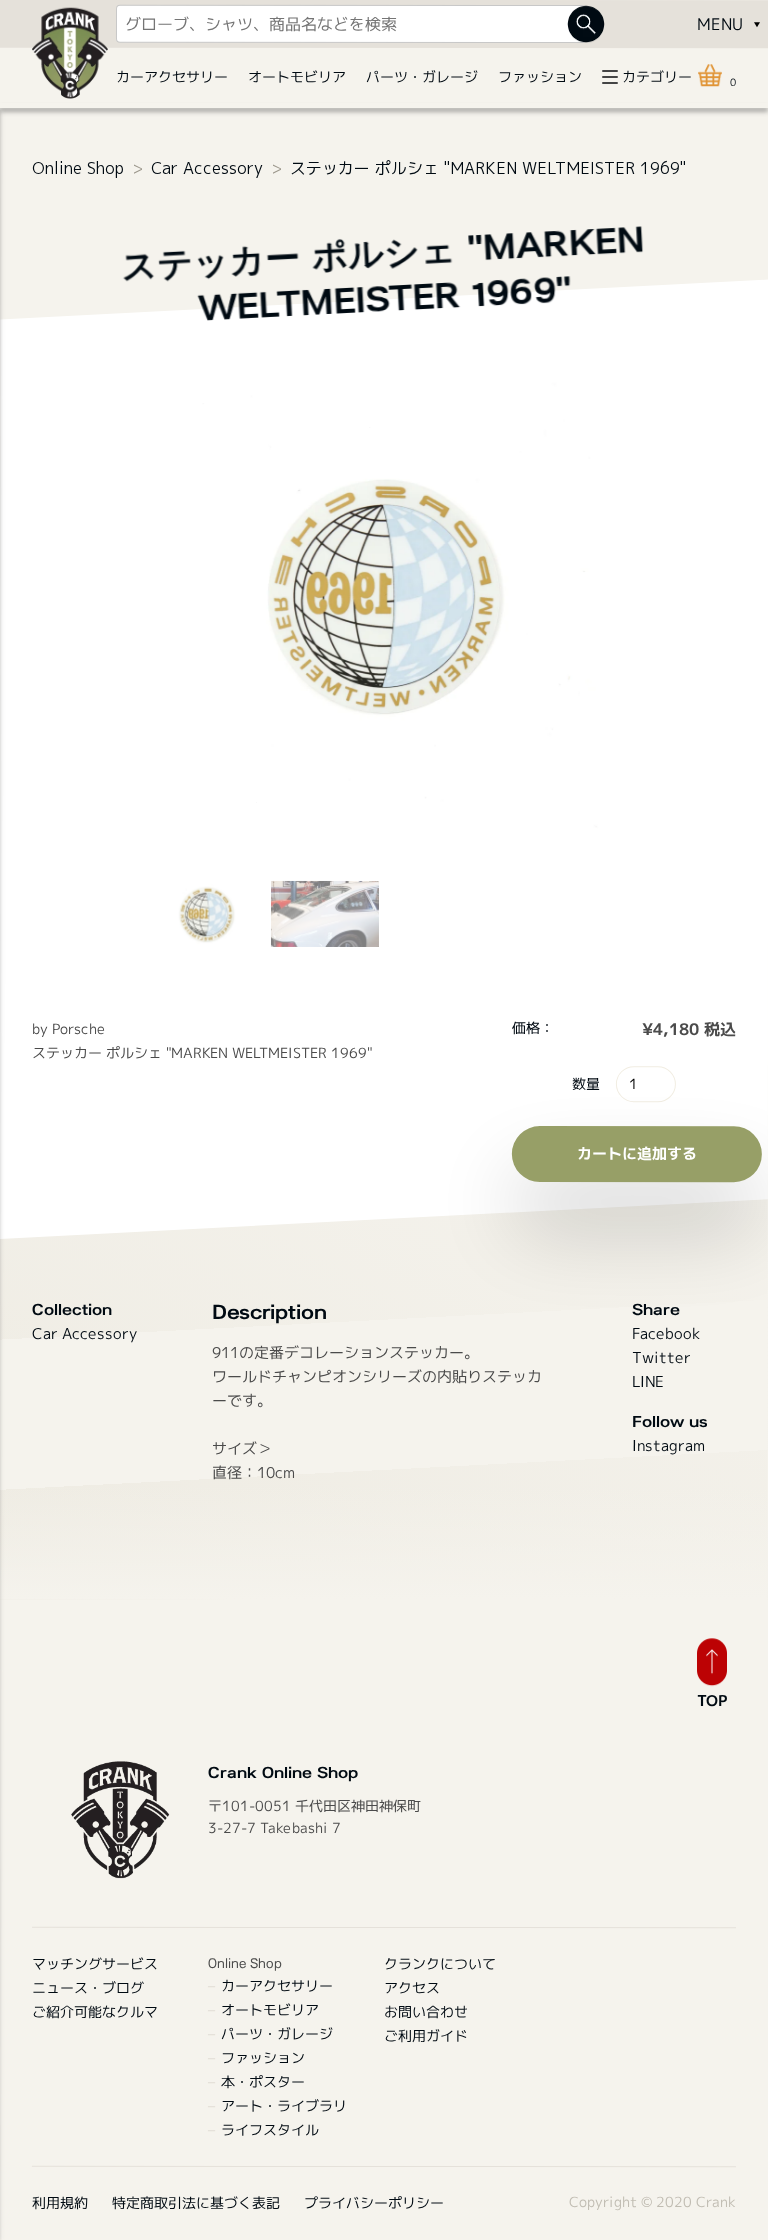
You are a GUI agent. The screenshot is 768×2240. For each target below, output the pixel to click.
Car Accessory (207, 168)
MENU (719, 24)
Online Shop (78, 168)
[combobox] (351, 24)
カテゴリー (657, 76)
